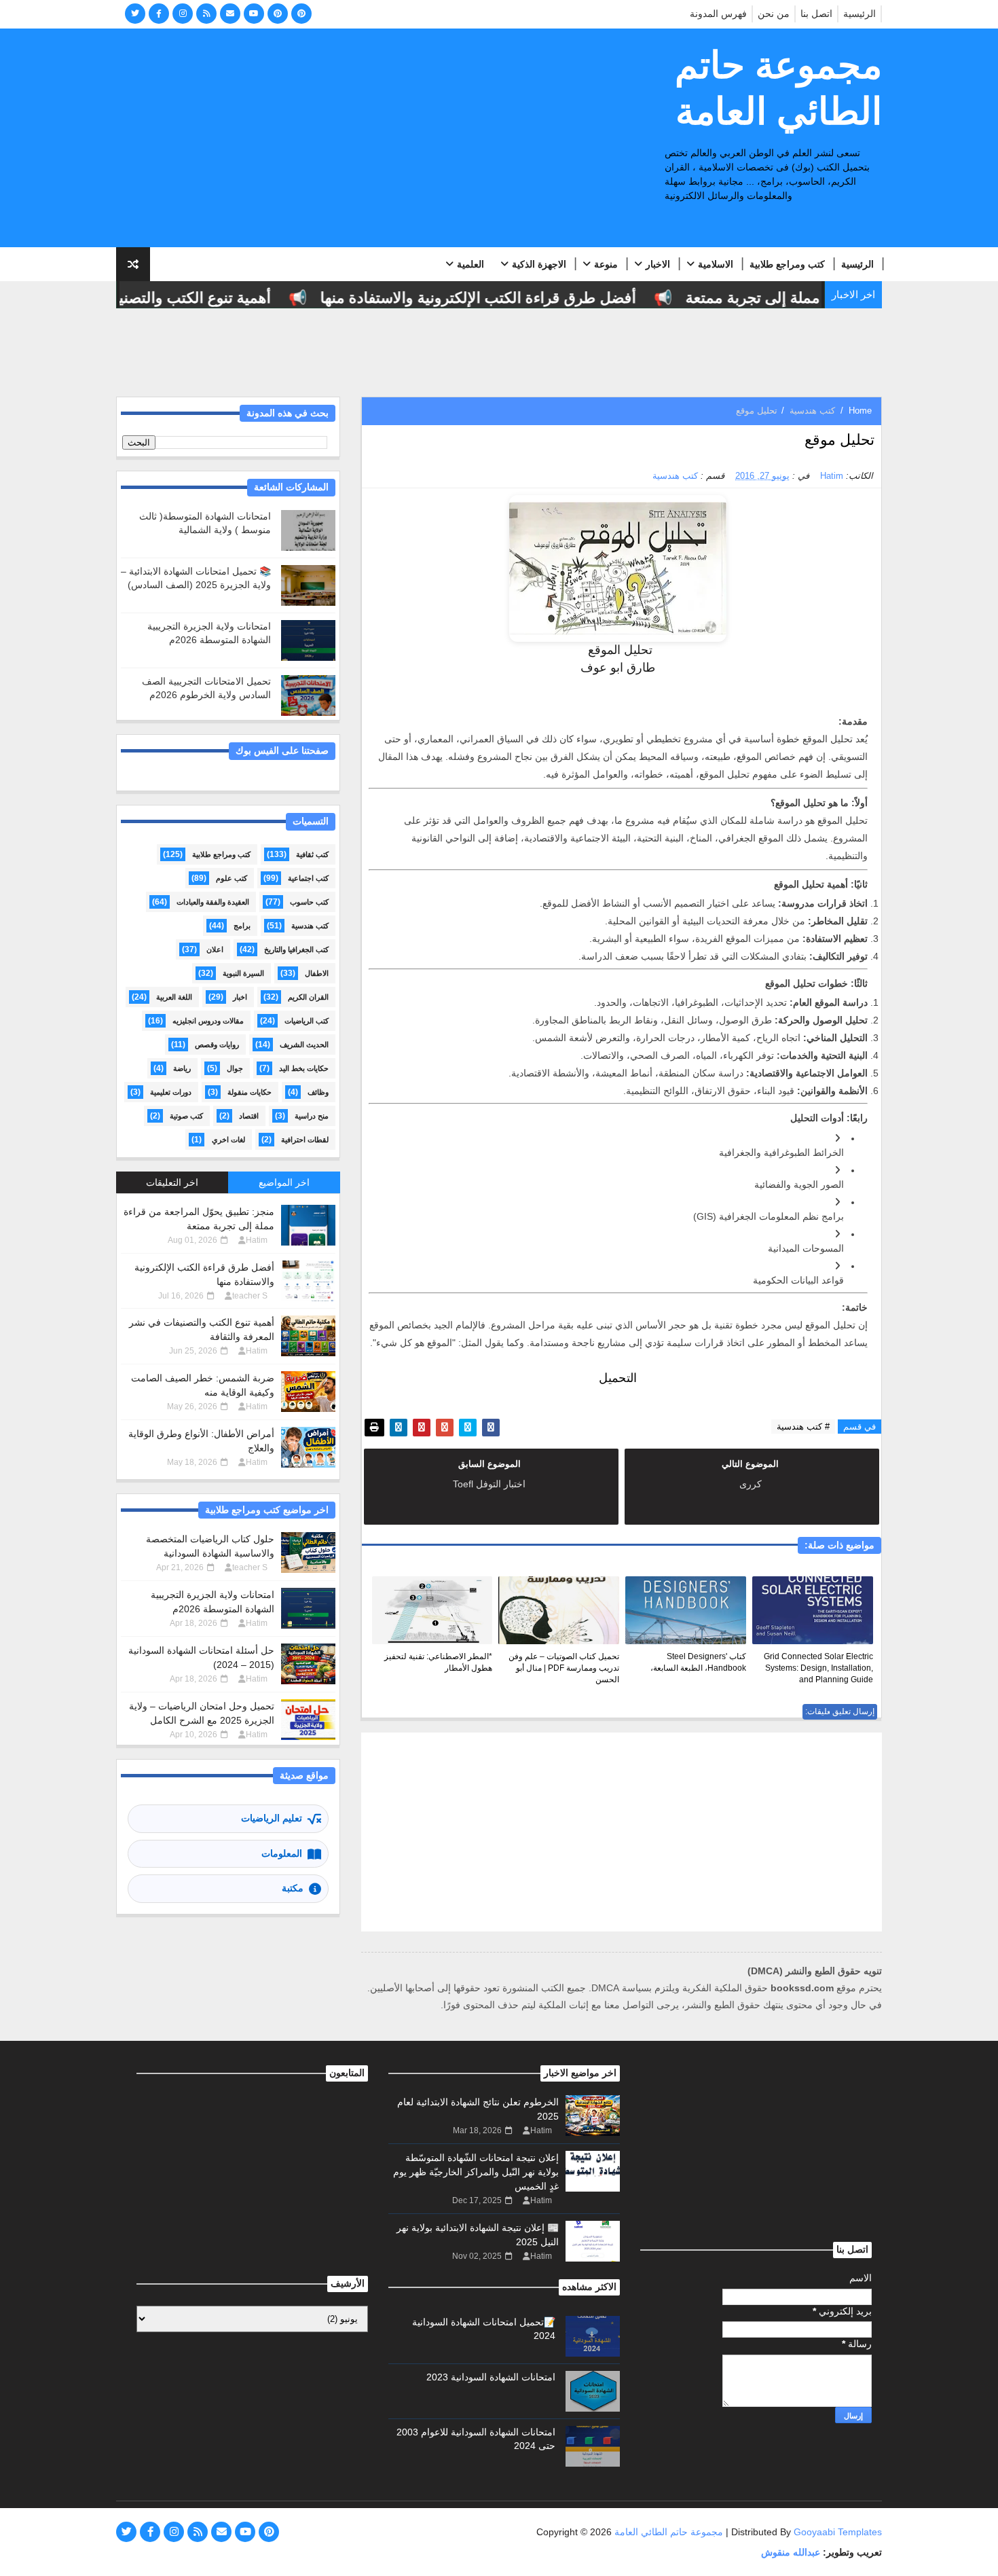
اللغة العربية (174, 997)
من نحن (774, 14)
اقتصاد (249, 1116)
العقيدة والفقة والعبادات (213, 902)
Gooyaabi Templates (838, 2532)
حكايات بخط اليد (304, 1068)
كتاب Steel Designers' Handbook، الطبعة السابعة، (698, 1662)
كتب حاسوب (309, 902)
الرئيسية (860, 14)
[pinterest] (278, 14)
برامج (242, 926)
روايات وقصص (217, 1045)
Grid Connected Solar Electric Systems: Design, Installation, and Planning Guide (818, 1668)
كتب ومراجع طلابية (787, 264)
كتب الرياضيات (307, 1021)
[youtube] (254, 14)
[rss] (206, 14)
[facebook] (159, 14)
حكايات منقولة (249, 1092)
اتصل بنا (816, 14)
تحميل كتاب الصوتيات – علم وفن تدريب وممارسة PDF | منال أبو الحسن (564, 1668)
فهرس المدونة (718, 14)
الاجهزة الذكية (539, 264)
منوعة (606, 264)
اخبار (240, 997)
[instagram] (183, 14)
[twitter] (135, 14)
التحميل (618, 1378)
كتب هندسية (812, 411)
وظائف (318, 1092)
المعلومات (282, 1853)
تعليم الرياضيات (272, 1818)
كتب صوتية (186, 1116)
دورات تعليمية (171, 1092)
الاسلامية (716, 264)
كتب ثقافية (312, 854)
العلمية (470, 264)
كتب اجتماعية (308, 878)
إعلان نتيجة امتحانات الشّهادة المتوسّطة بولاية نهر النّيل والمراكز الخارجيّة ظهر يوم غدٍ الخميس (476, 2172)
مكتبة (293, 1888)
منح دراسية (312, 1116)
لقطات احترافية (305, 1140)
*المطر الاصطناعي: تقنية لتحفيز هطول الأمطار (438, 1662)
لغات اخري (228, 1140)
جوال (235, 1068)
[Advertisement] (364, 139)
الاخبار (658, 264)
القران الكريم (308, 997)
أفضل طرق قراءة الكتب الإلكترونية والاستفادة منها (508, 298)
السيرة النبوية (243, 973)
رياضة (182, 1068)
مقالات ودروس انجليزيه (208, 1021)
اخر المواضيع (284, 1182)
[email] (230, 14)
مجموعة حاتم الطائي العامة (778, 88)
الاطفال (317, 973)
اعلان (215, 949)
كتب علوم (232, 878)
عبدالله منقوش (791, 2552)
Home (860, 411)
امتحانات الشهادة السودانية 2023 (491, 2377)
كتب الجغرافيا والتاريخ (296, 949)
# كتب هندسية (803, 1427)
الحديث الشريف (304, 1045)
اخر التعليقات (172, 1182)
